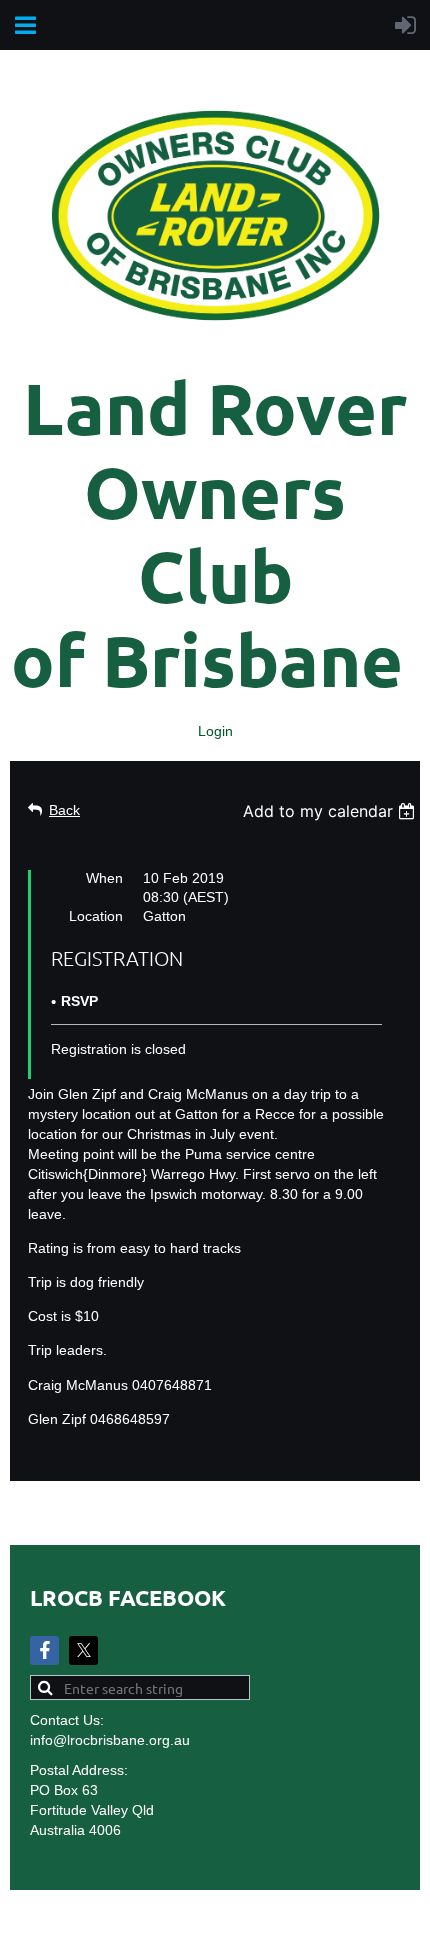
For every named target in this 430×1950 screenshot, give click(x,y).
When (104, 878)
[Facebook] (44, 1650)
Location (96, 916)
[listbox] (331, 811)
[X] (83, 1650)
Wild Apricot (240, 1925)
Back (64, 810)
